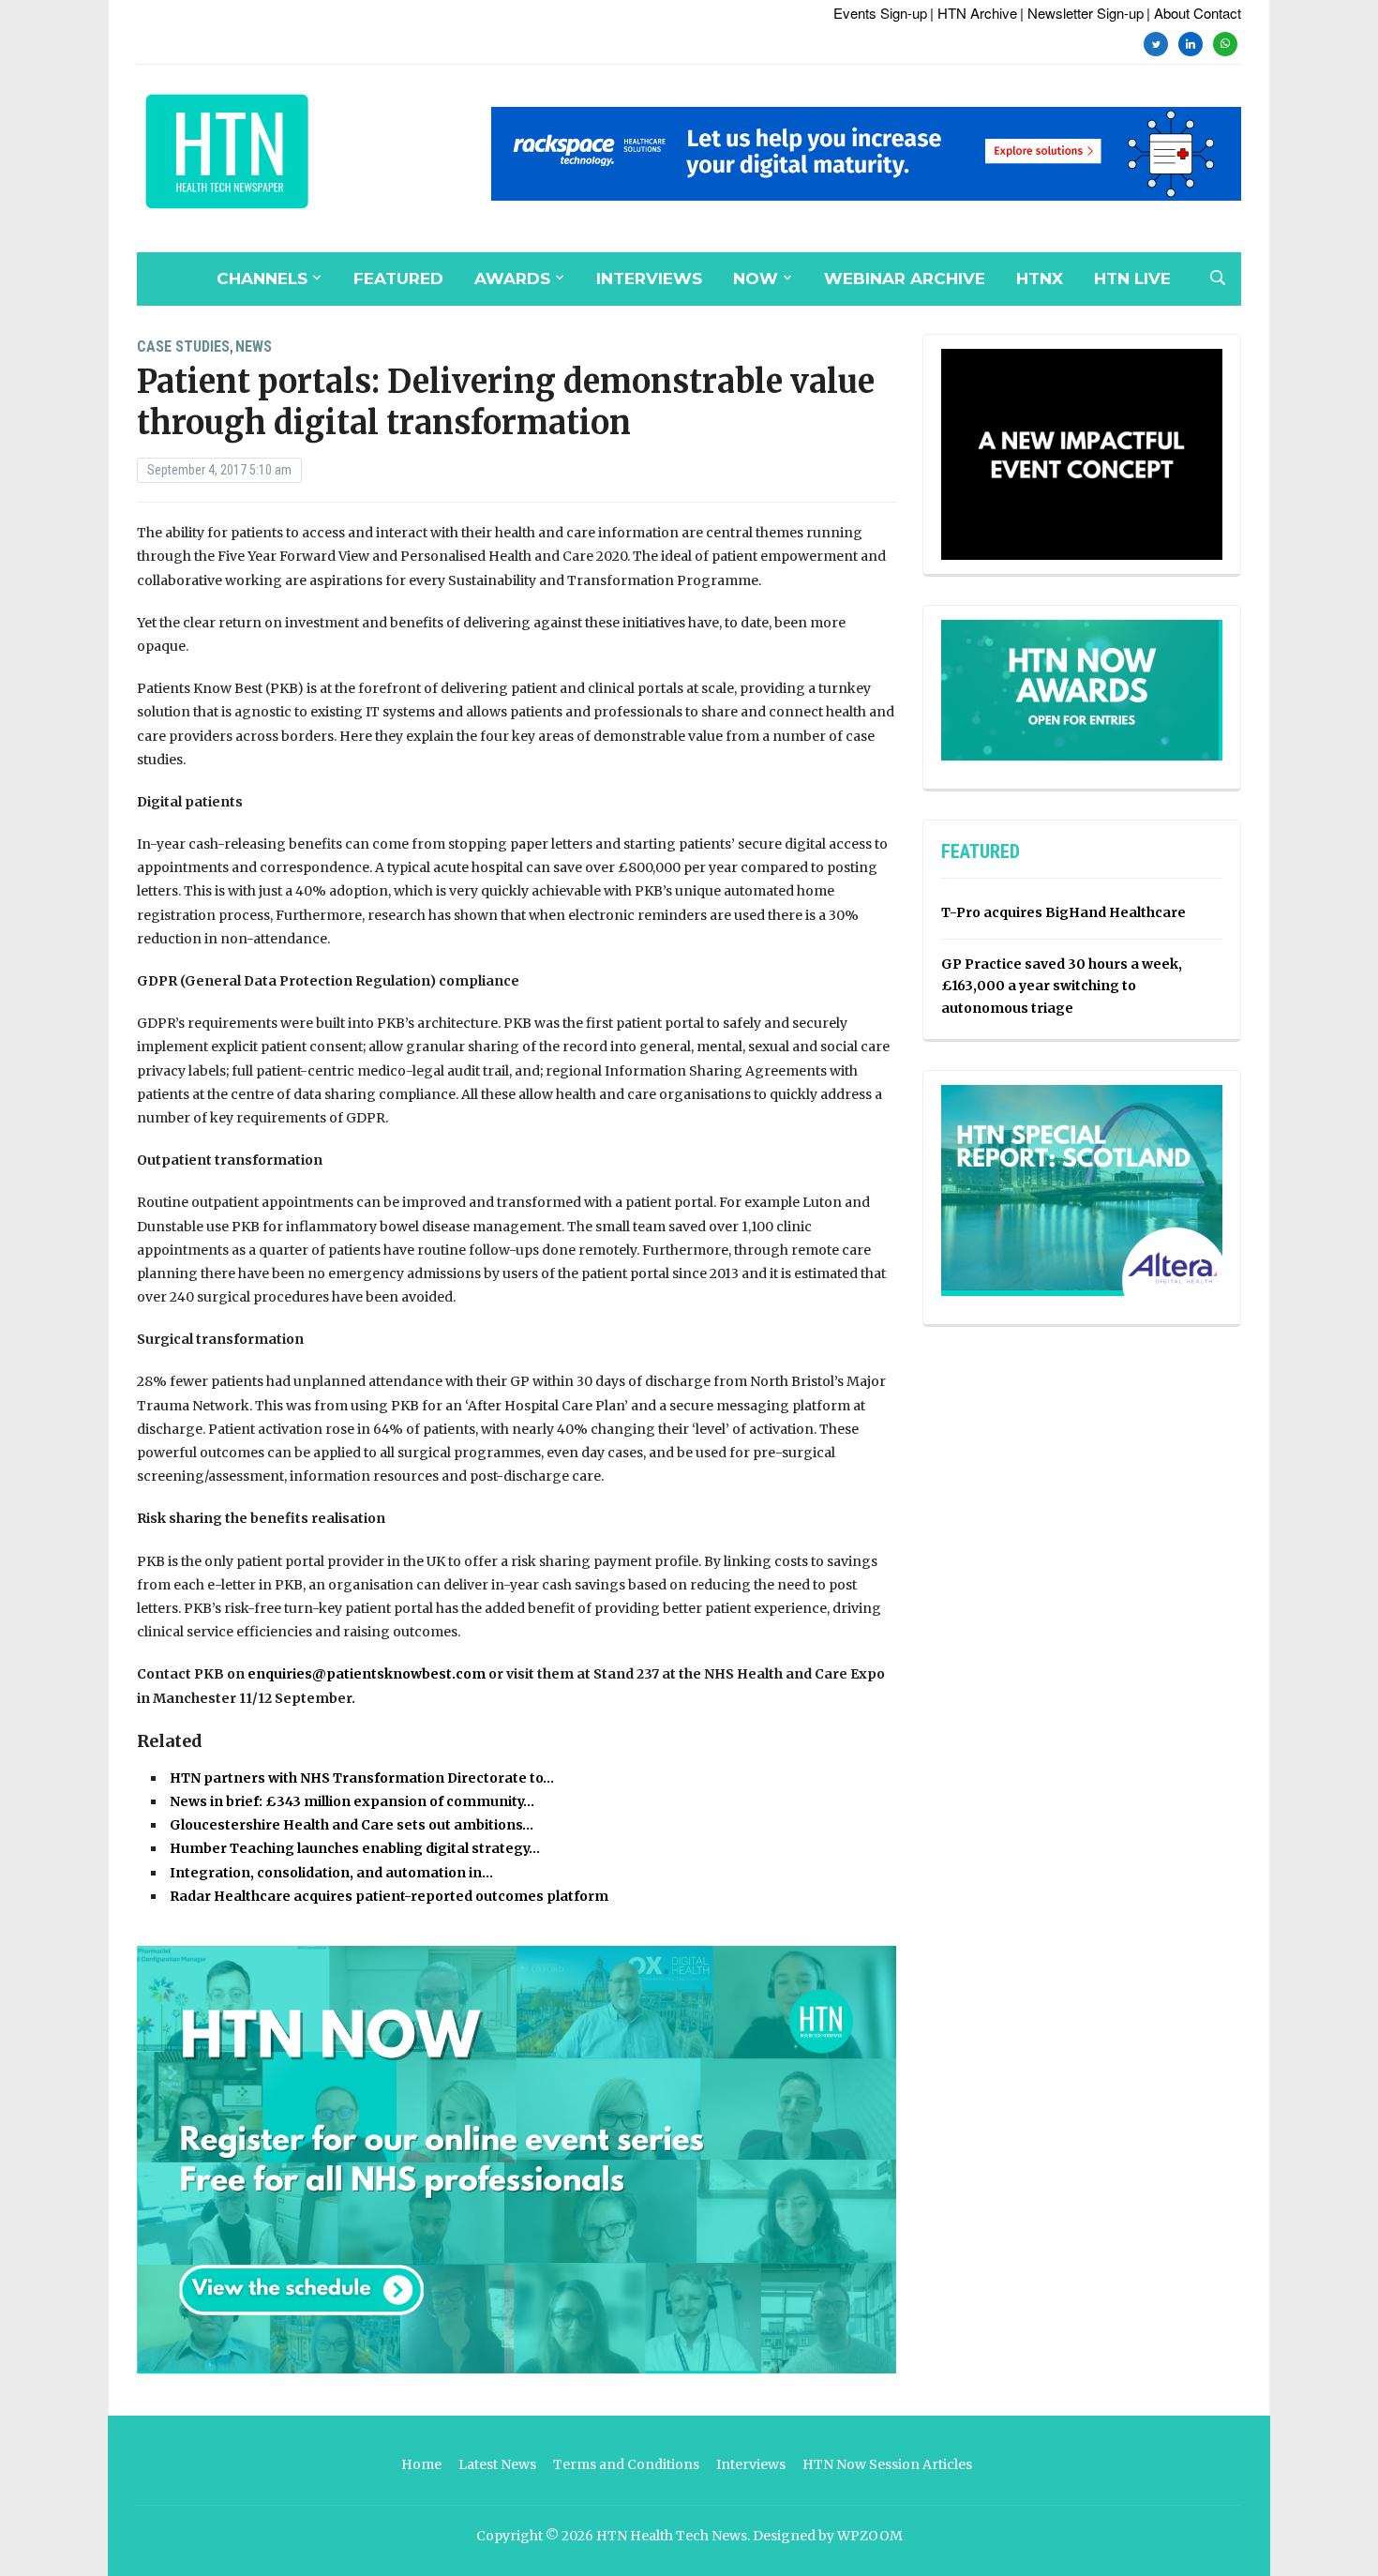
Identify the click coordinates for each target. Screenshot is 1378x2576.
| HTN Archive (974, 13)
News (254, 346)
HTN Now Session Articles (887, 2464)
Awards (512, 279)
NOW (756, 279)
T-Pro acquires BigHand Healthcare (1063, 912)
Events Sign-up (880, 13)
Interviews (649, 279)
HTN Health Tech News (672, 2536)
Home (421, 2464)
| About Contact (1194, 13)
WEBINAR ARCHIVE (905, 279)
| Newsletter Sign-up (1082, 13)
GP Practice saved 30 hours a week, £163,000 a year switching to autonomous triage (1062, 987)
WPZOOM (870, 2536)
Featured (398, 279)
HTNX (1040, 279)
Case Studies (183, 346)
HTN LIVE (1132, 279)
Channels (262, 279)
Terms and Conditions (626, 2464)
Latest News (497, 2464)
